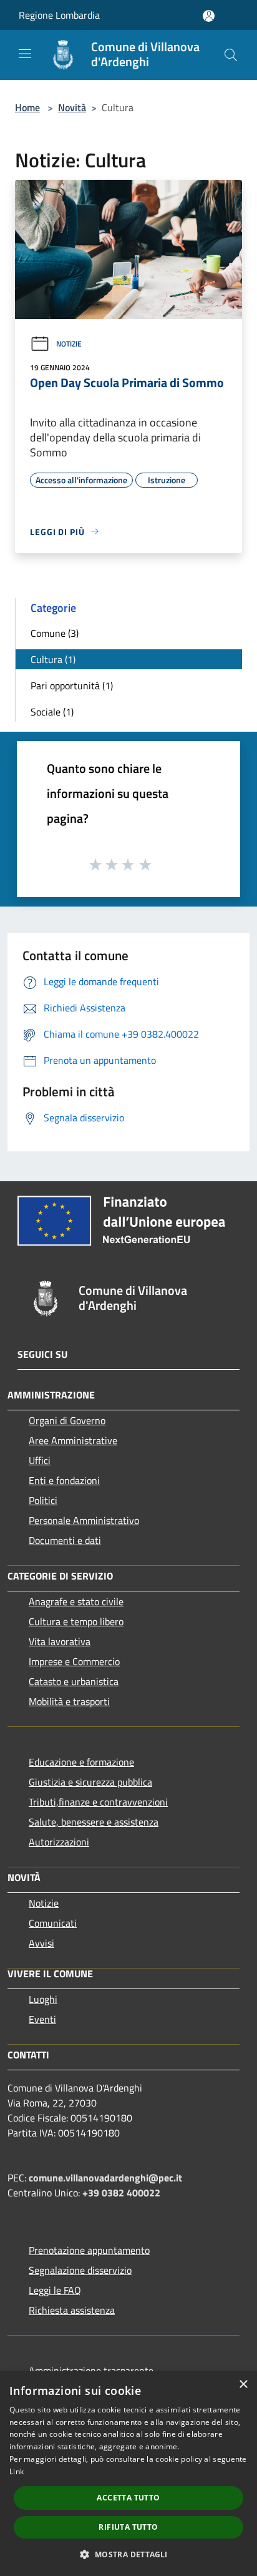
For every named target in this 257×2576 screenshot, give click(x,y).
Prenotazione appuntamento (89, 2250)
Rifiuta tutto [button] (128, 2527)
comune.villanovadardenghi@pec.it (105, 2178)
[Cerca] (231, 55)
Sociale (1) (52, 712)
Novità (72, 107)
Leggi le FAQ (55, 2290)
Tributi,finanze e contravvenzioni (98, 1802)
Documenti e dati (65, 1540)
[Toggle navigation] (25, 54)
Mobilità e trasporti (69, 1701)
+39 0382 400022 (121, 2193)
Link (17, 2471)
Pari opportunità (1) (72, 686)
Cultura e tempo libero (76, 1621)
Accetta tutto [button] (128, 2498)
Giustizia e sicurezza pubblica (90, 1782)
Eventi (42, 2019)
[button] (128, 2554)
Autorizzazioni (59, 1842)
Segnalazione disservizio (80, 2270)
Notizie (69, 344)
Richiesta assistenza (72, 2310)
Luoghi (43, 1999)
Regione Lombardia (59, 15)
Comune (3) (55, 633)
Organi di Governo (67, 1420)
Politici (43, 1500)
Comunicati (53, 1923)
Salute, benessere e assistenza (94, 1822)
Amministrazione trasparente (91, 2371)
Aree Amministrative (73, 1440)
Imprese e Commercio (74, 1661)
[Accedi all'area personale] (209, 16)
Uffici (40, 1460)
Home (27, 107)
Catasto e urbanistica (74, 1681)
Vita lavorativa (60, 1641)
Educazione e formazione (81, 1762)
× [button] (243, 2385)
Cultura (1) (53, 659)
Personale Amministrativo (84, 1520)
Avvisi (41, 1943)
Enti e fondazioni (64, 1480)
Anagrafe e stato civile (76, 1601)
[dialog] (128, 2474)
